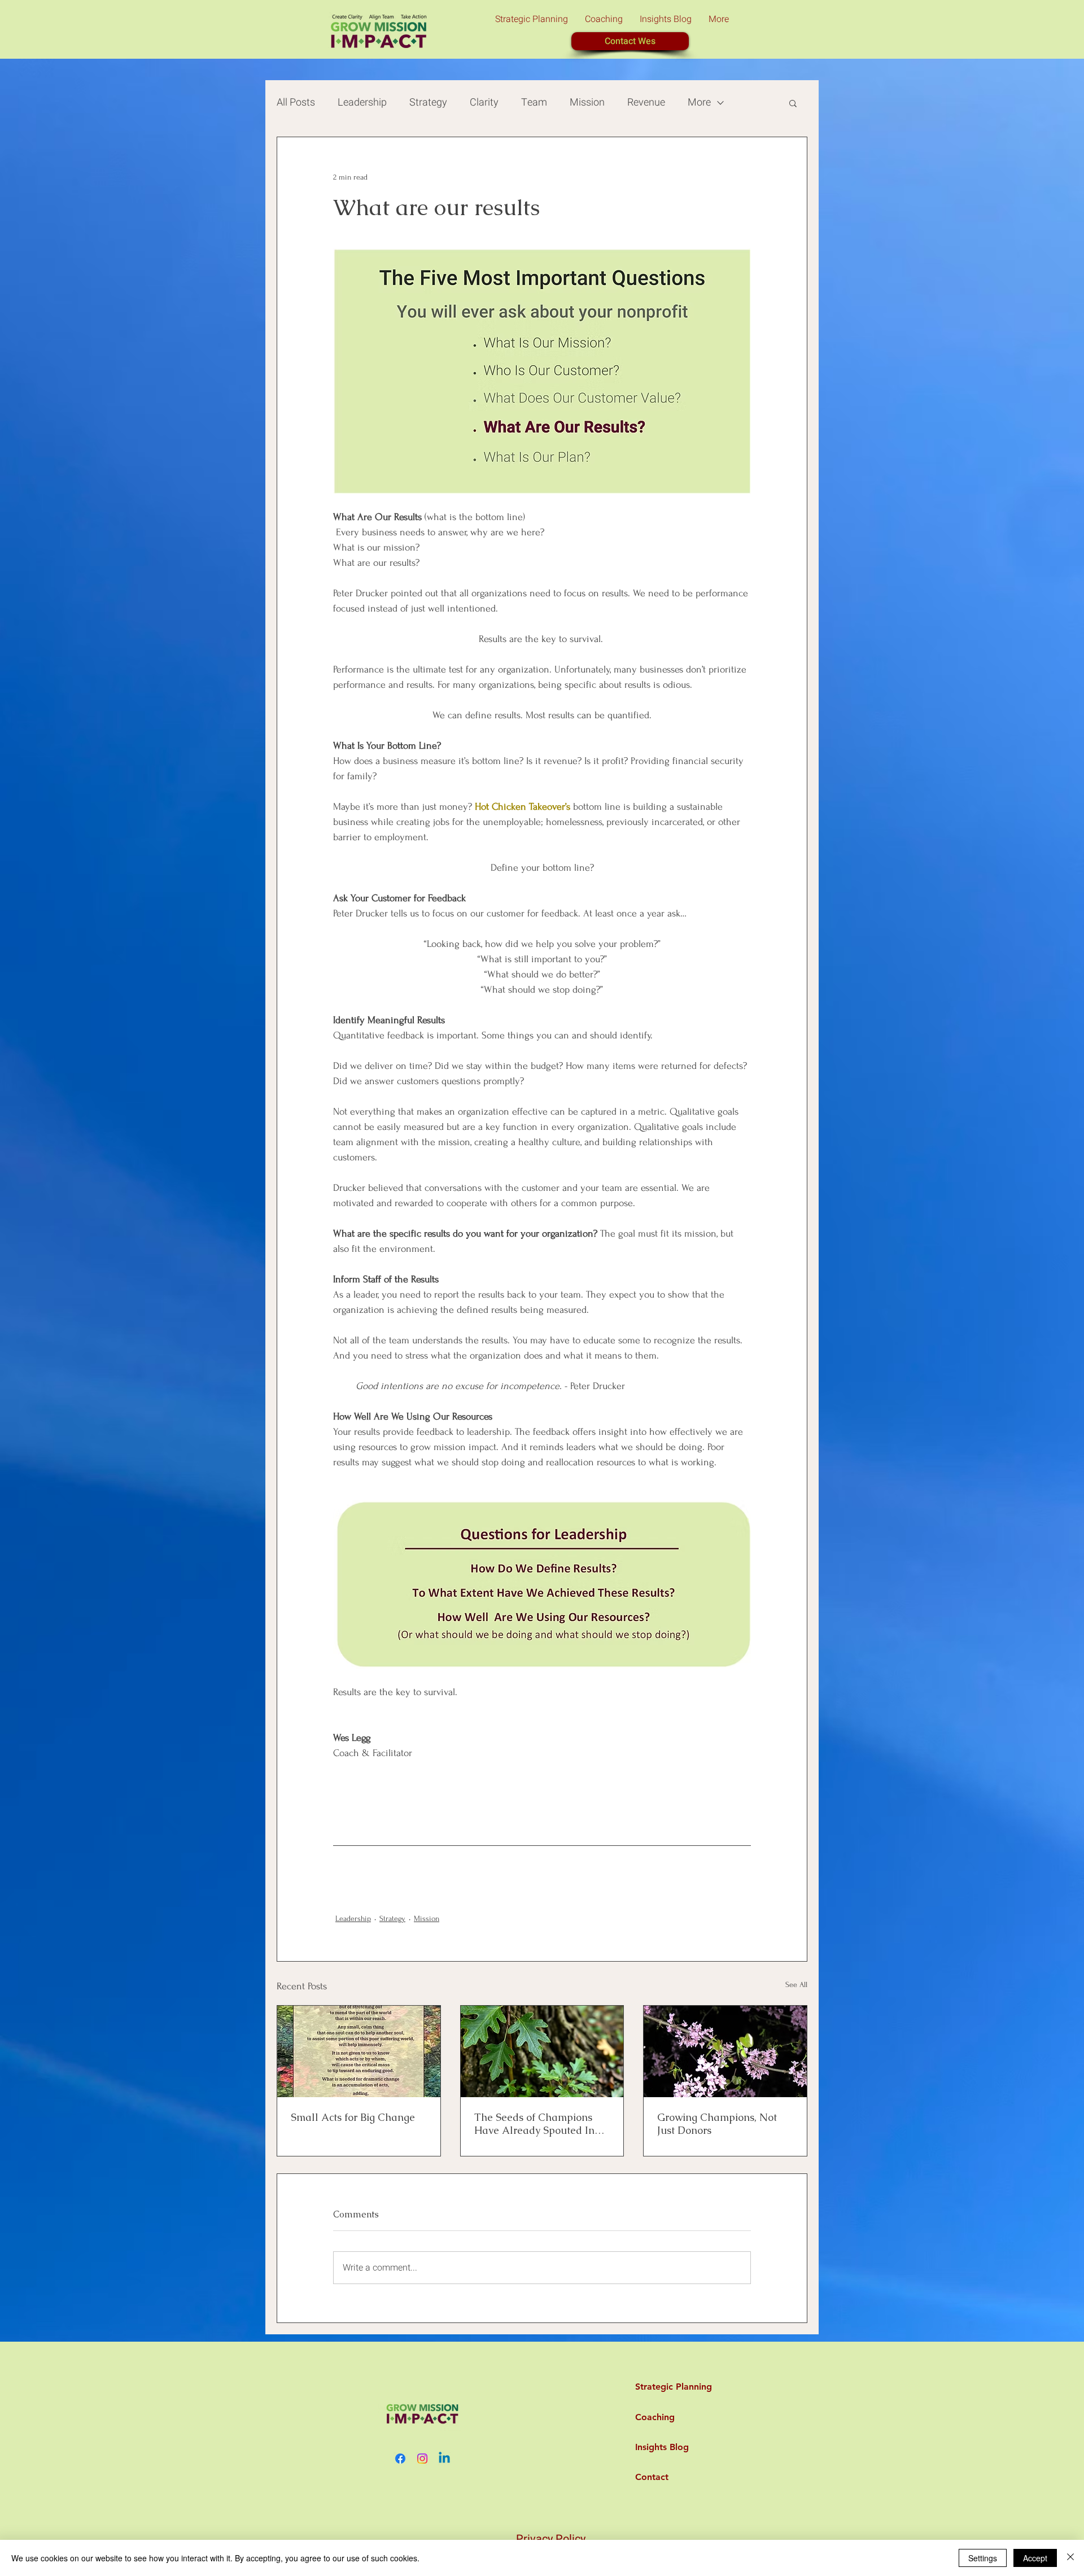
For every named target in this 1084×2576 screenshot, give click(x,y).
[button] (793, 103)
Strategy (428, 102)
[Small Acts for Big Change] (359, 2051)
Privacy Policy (551, 2539)
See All (796, 1985)
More (699, 102)
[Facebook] (400, 2459)
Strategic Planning (662, 2387)
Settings (983, 2558)
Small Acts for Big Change (353, 2117)
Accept (1035, 2558)
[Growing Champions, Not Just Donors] (725, 2051)
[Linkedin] (444, 2459)
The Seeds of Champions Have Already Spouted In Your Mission (534, 2124)
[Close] (1070, 2558)
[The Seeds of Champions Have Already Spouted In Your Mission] (542, 2051)
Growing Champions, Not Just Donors (717, 2124)
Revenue (646, 102)
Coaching (655, 2417)
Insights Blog (662, 2447)
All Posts (296, 102)
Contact (652, 2477)
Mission (587, 102)
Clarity (484, 102)
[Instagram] (422, 2459)
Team (534, 102)
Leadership (362, 102)
